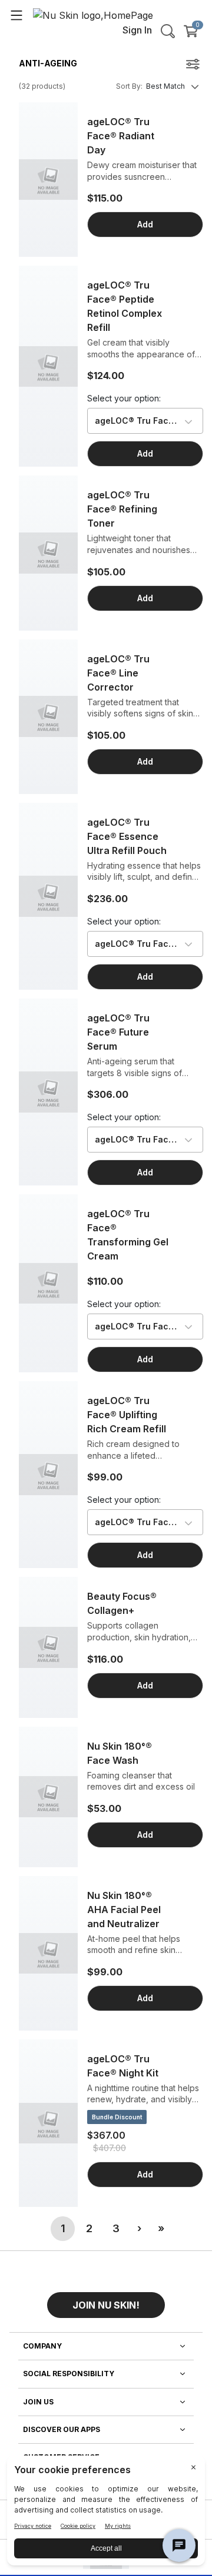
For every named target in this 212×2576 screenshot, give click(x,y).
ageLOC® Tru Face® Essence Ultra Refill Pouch (127, 836)
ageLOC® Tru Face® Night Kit (123, 2066)
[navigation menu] (16, 15)
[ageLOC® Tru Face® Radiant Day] (48, 180)
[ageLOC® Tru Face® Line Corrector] (48, 717)
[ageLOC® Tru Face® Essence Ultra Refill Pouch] (48, 896)
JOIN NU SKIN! (106, 2305)
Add (145, 224)
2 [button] (89, 2228)
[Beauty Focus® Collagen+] (48, 1647)
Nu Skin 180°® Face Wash (120, 1753)
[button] (139, 2229)
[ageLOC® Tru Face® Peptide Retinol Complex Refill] (48, 366)
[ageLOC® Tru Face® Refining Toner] (48, 553)
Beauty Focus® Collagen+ (122, 1603)
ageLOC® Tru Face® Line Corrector (118, 673)
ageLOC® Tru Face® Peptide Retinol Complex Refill (125, 306)
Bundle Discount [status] (117, 2117)
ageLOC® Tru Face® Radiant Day (121, 136)
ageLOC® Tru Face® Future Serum (118, 1032)
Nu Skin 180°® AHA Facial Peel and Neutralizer (124, 1910)
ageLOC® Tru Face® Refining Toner (122, 509)
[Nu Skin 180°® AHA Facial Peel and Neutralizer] (48, 1953)
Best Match (165, 86)
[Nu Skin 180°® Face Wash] (48, 1797)
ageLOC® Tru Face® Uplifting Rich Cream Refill (127, 1415)
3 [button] (116, 2228)
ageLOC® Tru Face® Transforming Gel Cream (128, 1235)
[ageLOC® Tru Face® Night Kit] (48, 2123)
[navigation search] (168, 31)
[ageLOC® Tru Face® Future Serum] (48, 1092)
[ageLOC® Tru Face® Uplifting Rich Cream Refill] (48, 1475)
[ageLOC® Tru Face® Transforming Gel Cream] (48, 1283)
